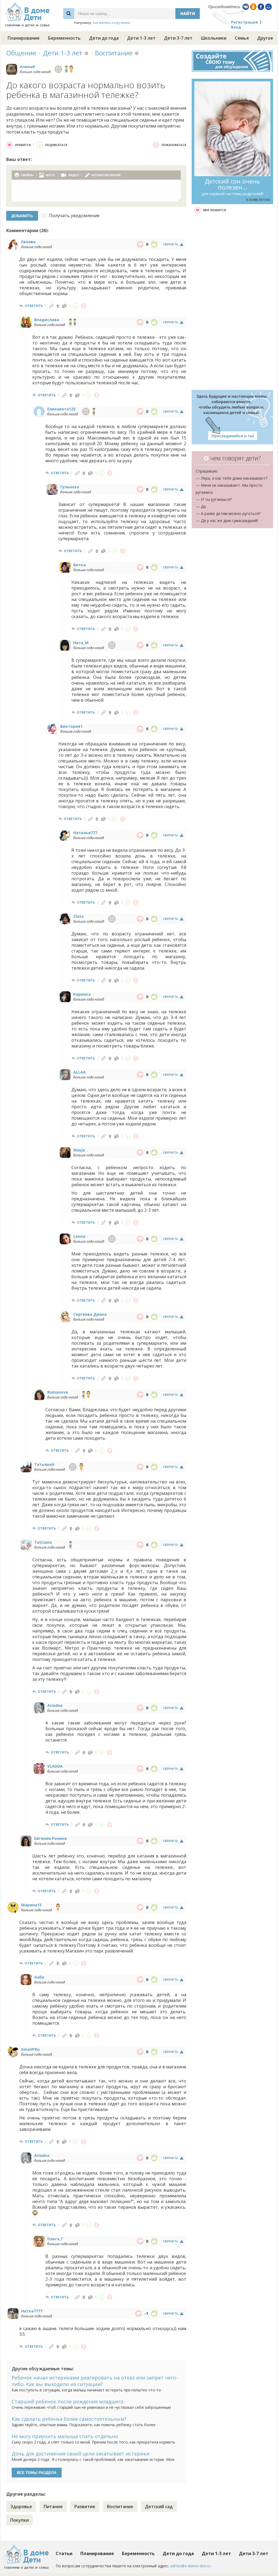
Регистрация (244, 22)
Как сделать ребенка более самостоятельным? (69, 2419)
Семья (242, 38)
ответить (34, 306)
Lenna (79, 1236)
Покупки (20, 2520)
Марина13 (31, 1905)
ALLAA (80, 1072)
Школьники (214, 38)
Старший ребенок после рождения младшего (68, 2401)
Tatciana (43, 1542)
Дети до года (104, 38)
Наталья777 (85, 833)
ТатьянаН (44, 1464)
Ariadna (55, 1705)
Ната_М (81, 643)
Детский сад (159, 2507)
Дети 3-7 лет (178, 38)
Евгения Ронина (50, 1838)
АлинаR (27, 67)
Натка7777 (32, 2311)
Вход (236, 27)
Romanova (58, 1392)
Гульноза (70, 487)
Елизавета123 (61, 409)
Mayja (79, 1150)
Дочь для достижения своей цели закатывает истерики (80, 2454)
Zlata (78, 916)
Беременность (64, 38)
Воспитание (114, 53)
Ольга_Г (55, 2239)
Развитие (85, 2507)
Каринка (82, 994)
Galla (39, 1977)
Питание (53, 2507)
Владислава (47, 320)
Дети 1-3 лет (141, 38)
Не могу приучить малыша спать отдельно (65, 2436)
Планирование (24, 38)
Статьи (64, 2553)
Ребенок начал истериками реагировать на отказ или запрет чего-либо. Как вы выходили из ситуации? (95, 2381)
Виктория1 (71, 726)
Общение (21, 53)
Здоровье (21, 2507)
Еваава (28, 242)
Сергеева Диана (90, 1314)
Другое (265, 38)
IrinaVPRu (30, 2049)
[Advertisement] (232, 302)
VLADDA (55, 1766)
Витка (80, 565)
